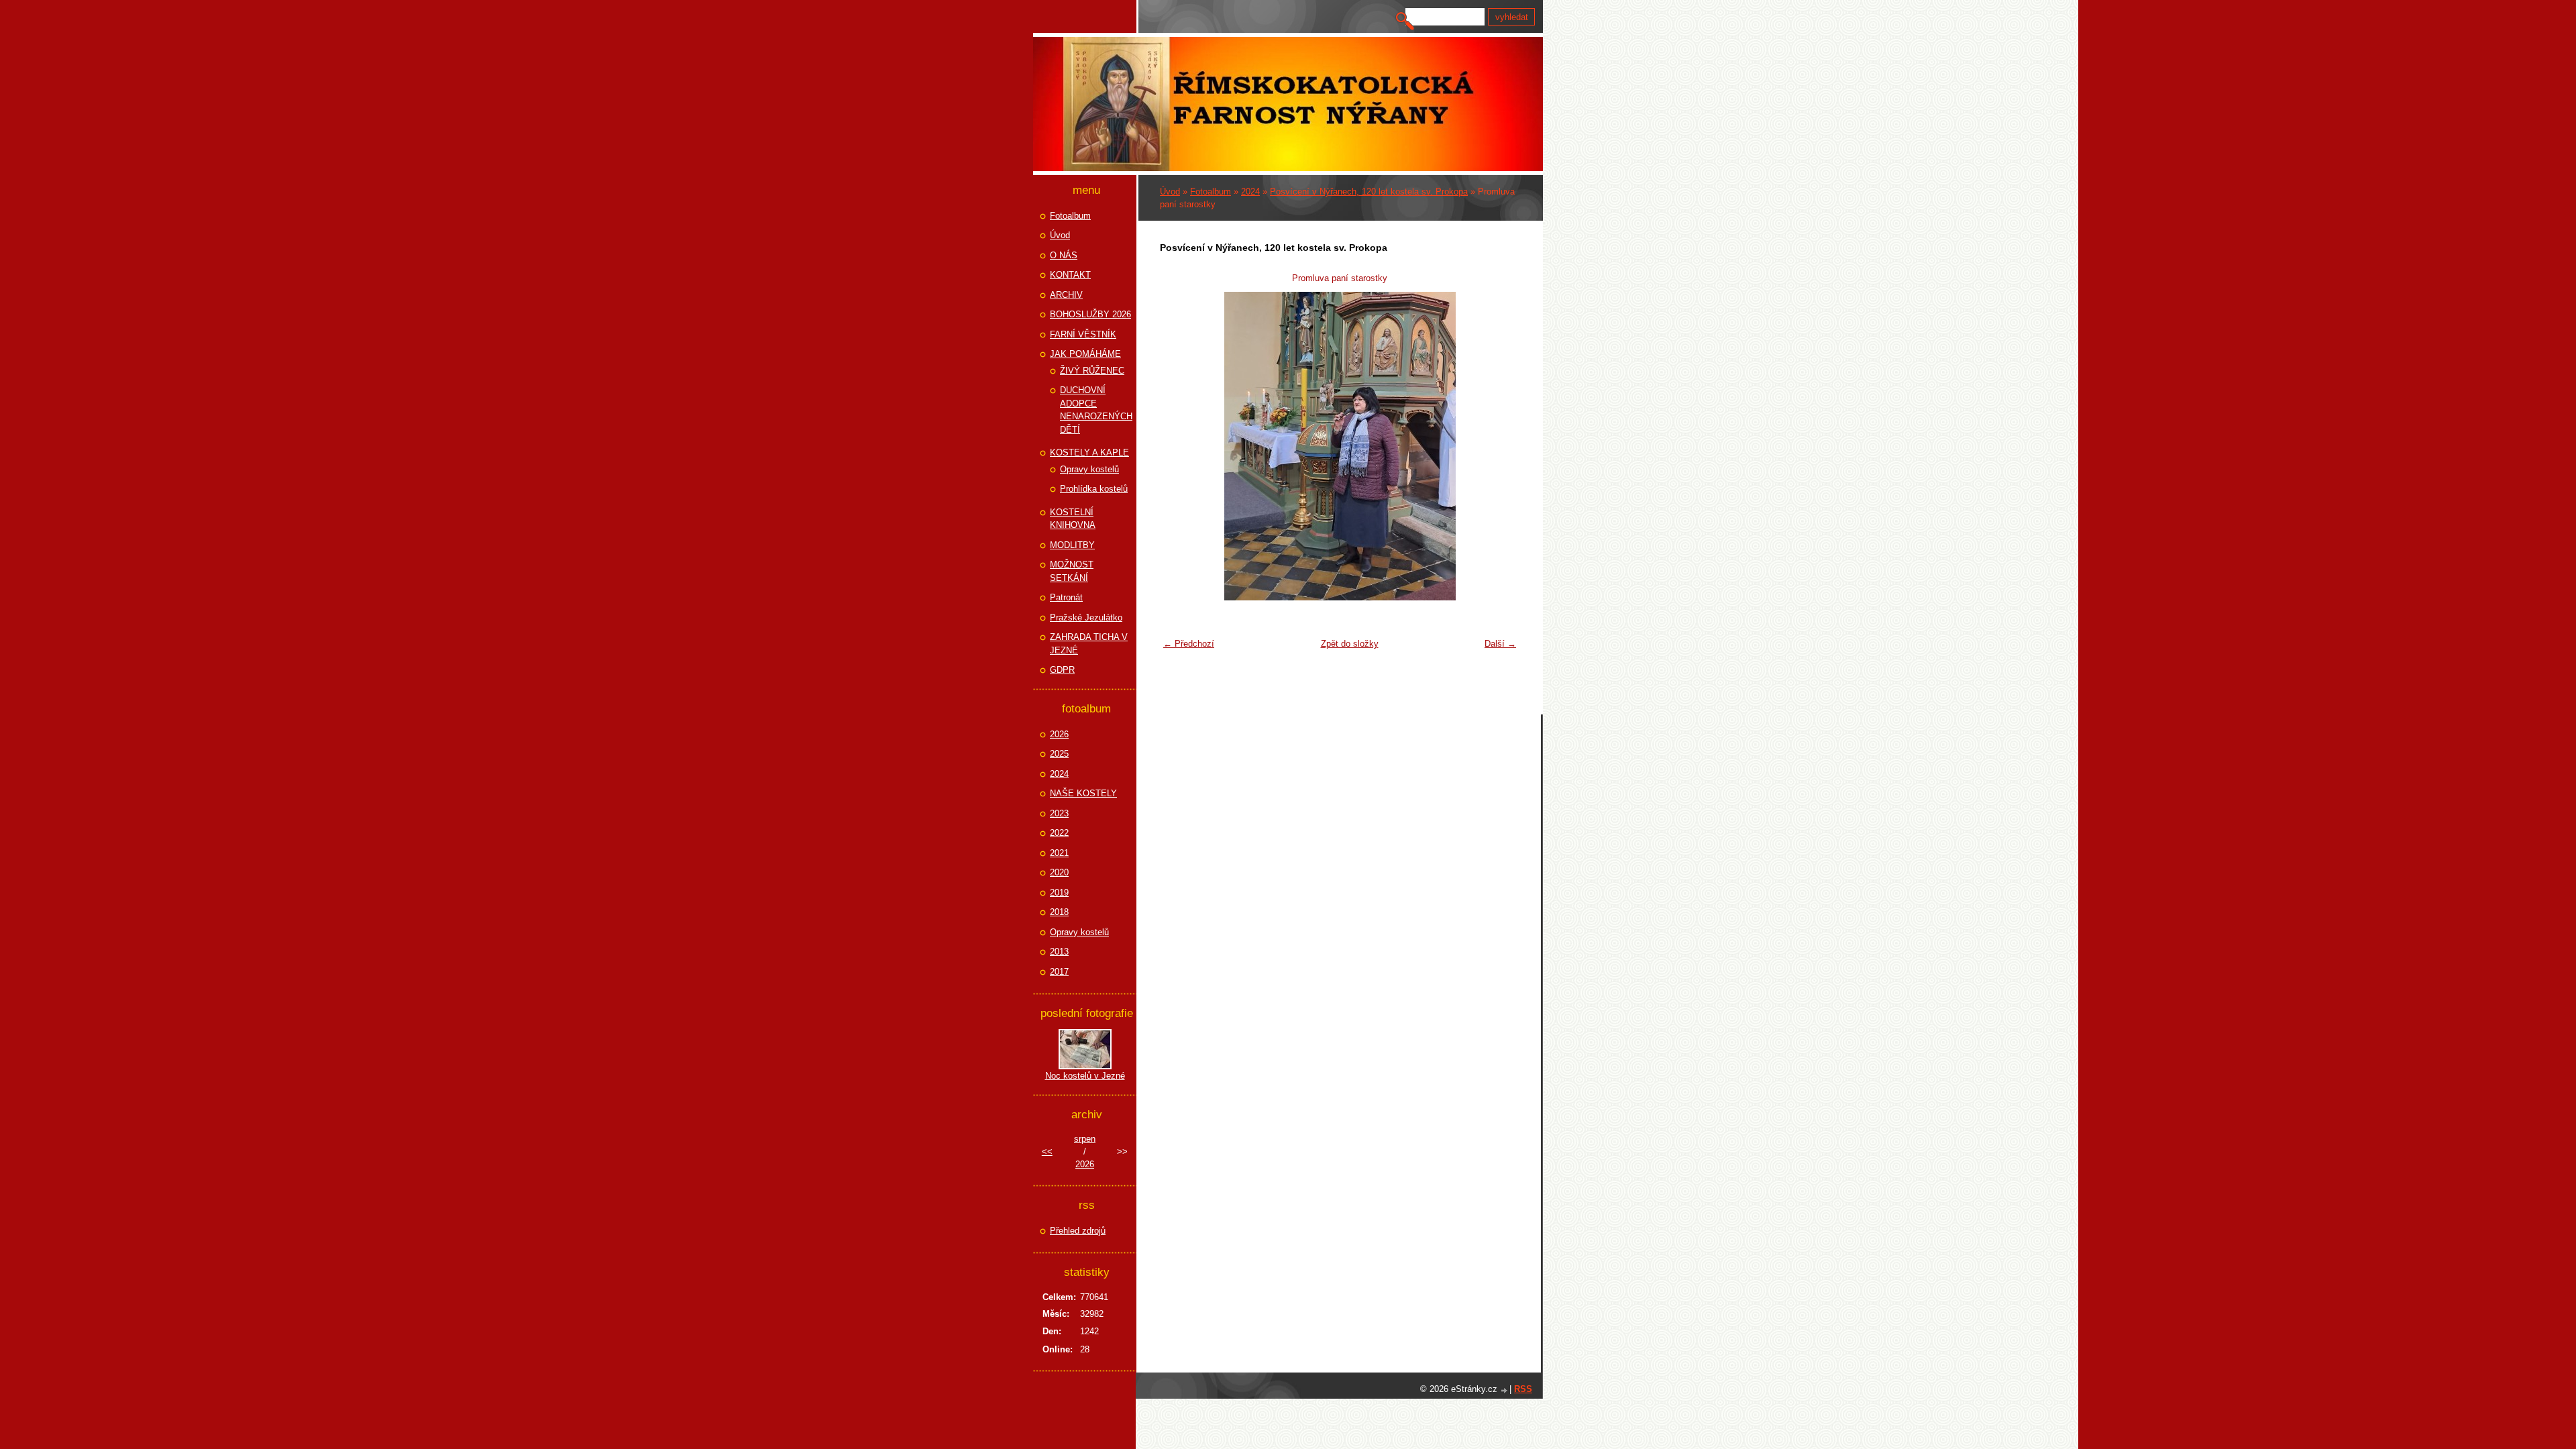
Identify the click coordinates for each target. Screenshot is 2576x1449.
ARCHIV (1066, 295)
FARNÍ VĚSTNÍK (1083, 334)
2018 (1059, 912)
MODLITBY (1072, 545)
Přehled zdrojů (1078, 1231)
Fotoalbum (1211, 192)
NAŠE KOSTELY (1083, 793)
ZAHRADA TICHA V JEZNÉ (1089, 644)
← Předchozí (1189, 644)
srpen (1085, 1139)
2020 (1059, 872)
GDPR (1062, 670)
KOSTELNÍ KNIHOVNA (1073, 519)
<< (1047, 1151)
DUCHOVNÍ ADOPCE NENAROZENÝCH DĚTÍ (1096, 410)
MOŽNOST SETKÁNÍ (1072, 571)
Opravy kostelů (1089, 469)
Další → (1500, 644)
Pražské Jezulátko (1086, 618)
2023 (1059, 813)
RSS (1523, 1389)
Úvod (1170, 192)
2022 (1059, 833)
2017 (1059, 972)
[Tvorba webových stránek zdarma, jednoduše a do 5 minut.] (1505, 1390)
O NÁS (1064, 255)
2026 (1059, 734)
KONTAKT (1070, 275)
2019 (1059, 893)
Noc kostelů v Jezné (1085, 1076)
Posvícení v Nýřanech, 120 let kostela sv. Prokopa (1369, 192)
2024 (1250, 192)
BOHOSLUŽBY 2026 (1090, 314)
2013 (1059, 952)
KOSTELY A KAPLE (1089, 452)
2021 (1059, 853)
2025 (1059, 754)
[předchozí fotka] (1178, 446)
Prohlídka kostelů (1094, 489)
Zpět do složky (1350, 644)
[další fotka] (1501, 446)
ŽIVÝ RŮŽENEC (1092, 371)
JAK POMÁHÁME (1085, 354)
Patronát (1066, 597)
